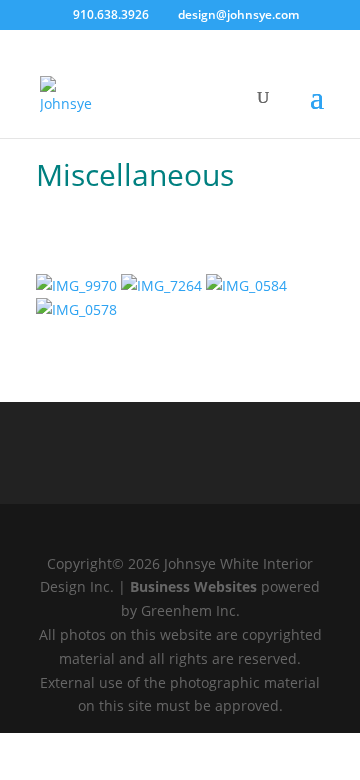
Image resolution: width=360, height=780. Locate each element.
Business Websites (193, 586)
